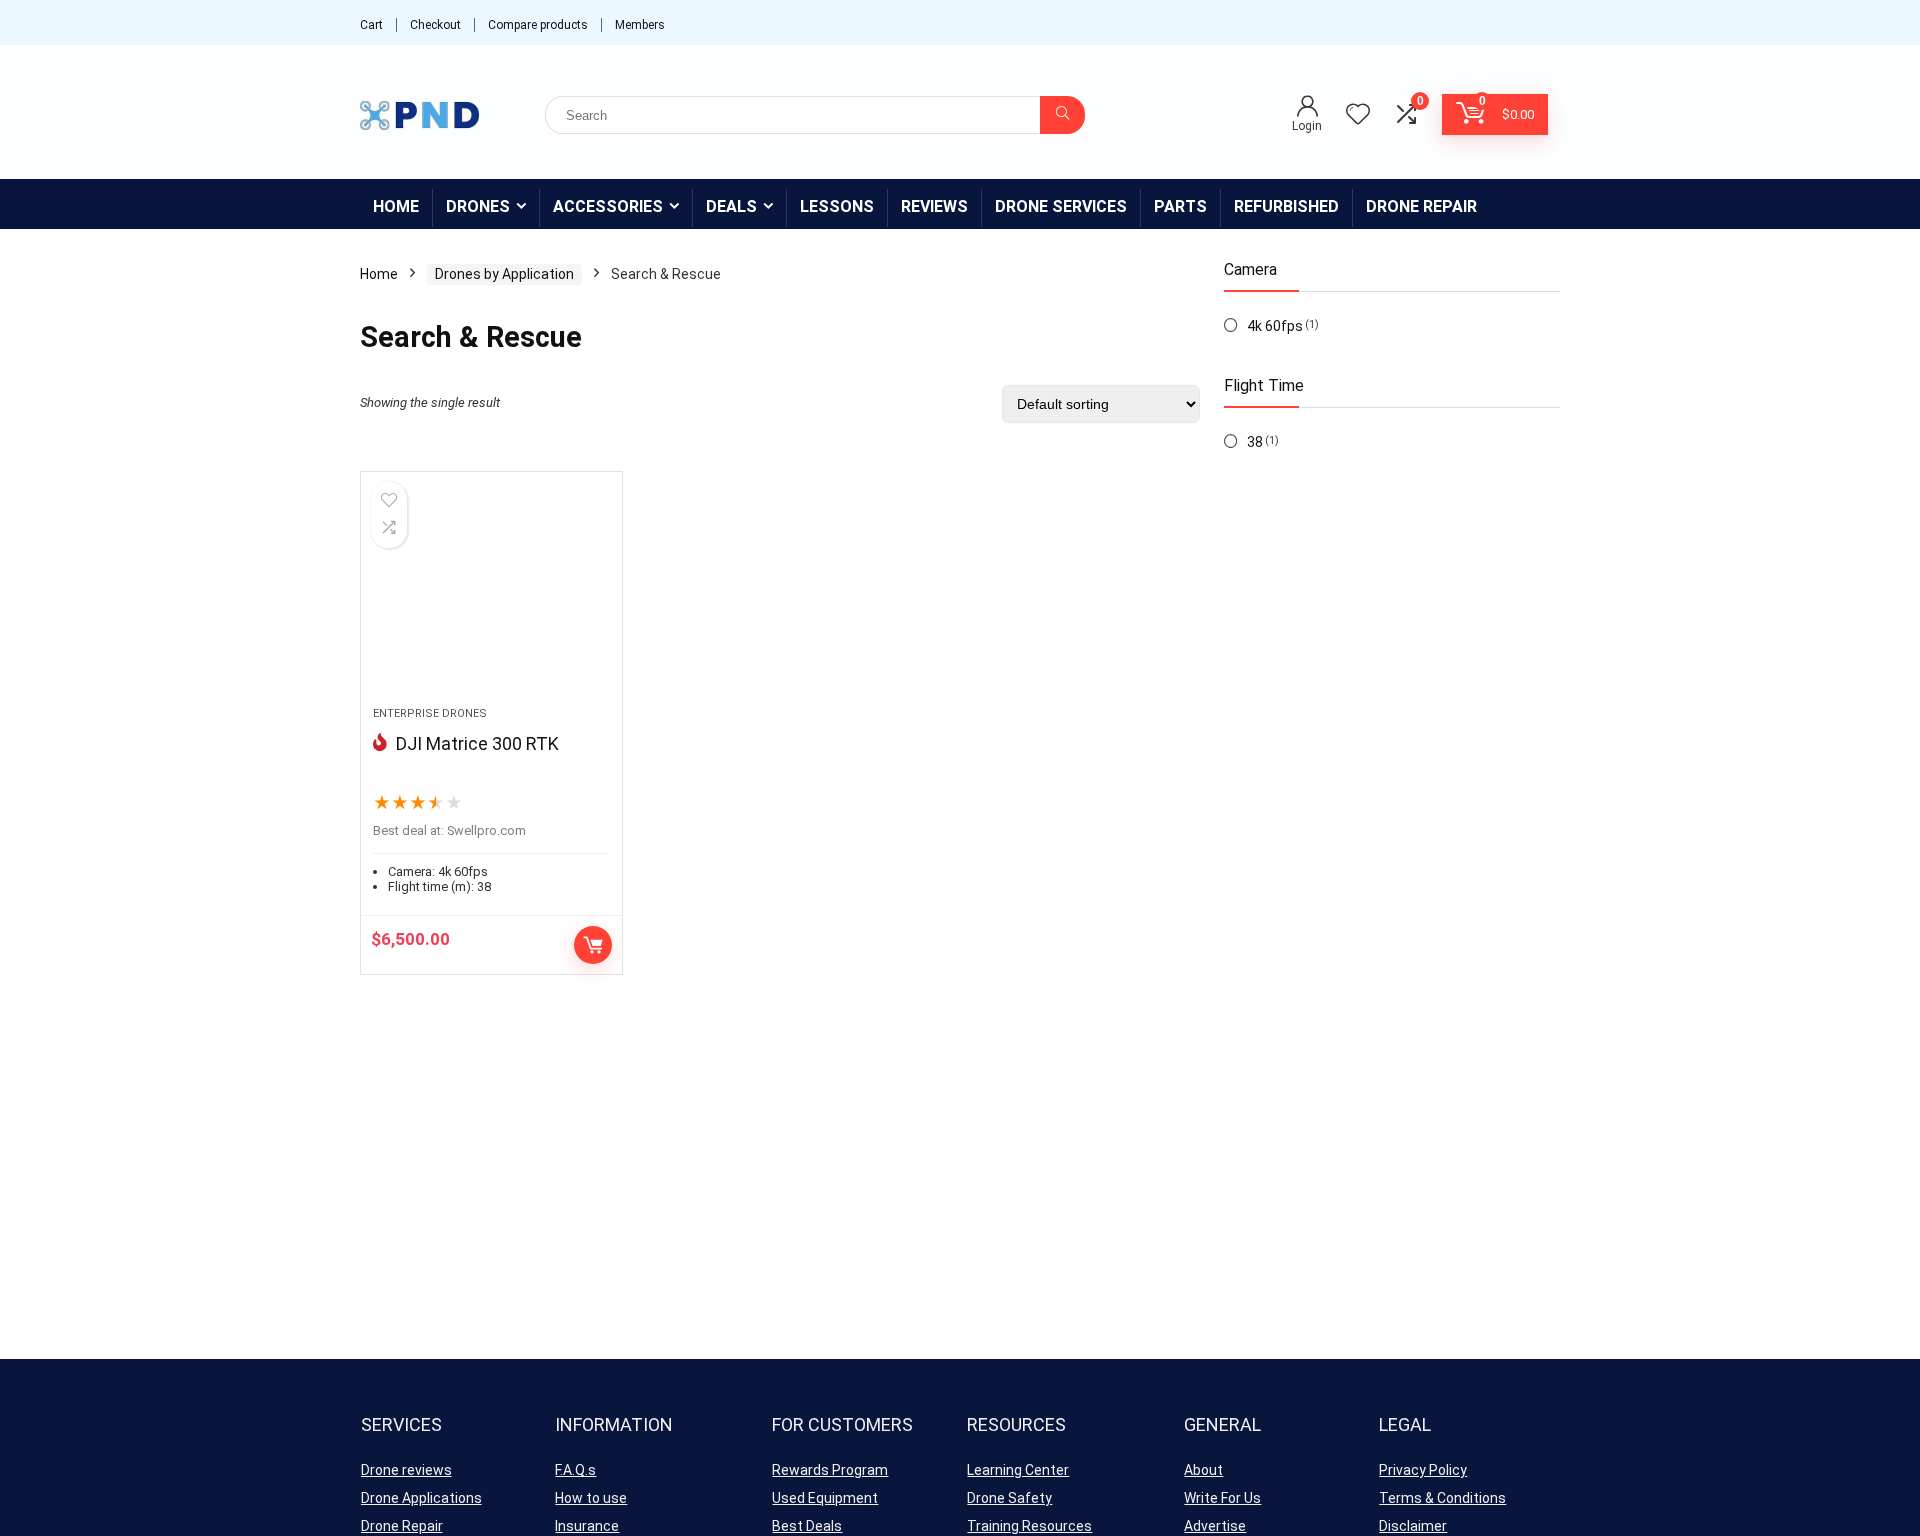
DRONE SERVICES (1061, 206)
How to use (591, 1498)
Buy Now (593, 945)
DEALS (731, 206)
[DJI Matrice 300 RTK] (491, 599)
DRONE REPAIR (1421, 206)
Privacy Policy (1423, 1470)
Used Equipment (825, 1498)
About (1203, 1470)
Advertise (1215, 1526)
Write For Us (1222, 1498)
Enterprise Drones (430, 713)
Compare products (538, 25)
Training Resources (1029, 1526)
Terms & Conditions (1442, 1498)
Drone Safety (1009, 1498)
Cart (371, 25)
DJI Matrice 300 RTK (477, 743)
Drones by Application (504, 274)
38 (1255, 442)
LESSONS (837, 206)
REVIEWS (934, 206)
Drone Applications (421, 1498)
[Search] (1062, 115)
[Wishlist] (1358, 116)
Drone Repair (402, 1526)
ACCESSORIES (608, 206)
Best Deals (807, 1526)
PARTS (1180, 206)
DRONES (478, 206)
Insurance (587, 1526)
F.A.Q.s (575, 1470)
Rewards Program (830, 1470)
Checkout (435, 25)
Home (396, 206)
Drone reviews (406, 1470)
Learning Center (1018, 1470)
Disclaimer (1413, 1526)
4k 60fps (1275, 326)
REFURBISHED (1286, 206)
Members (640, 25)
